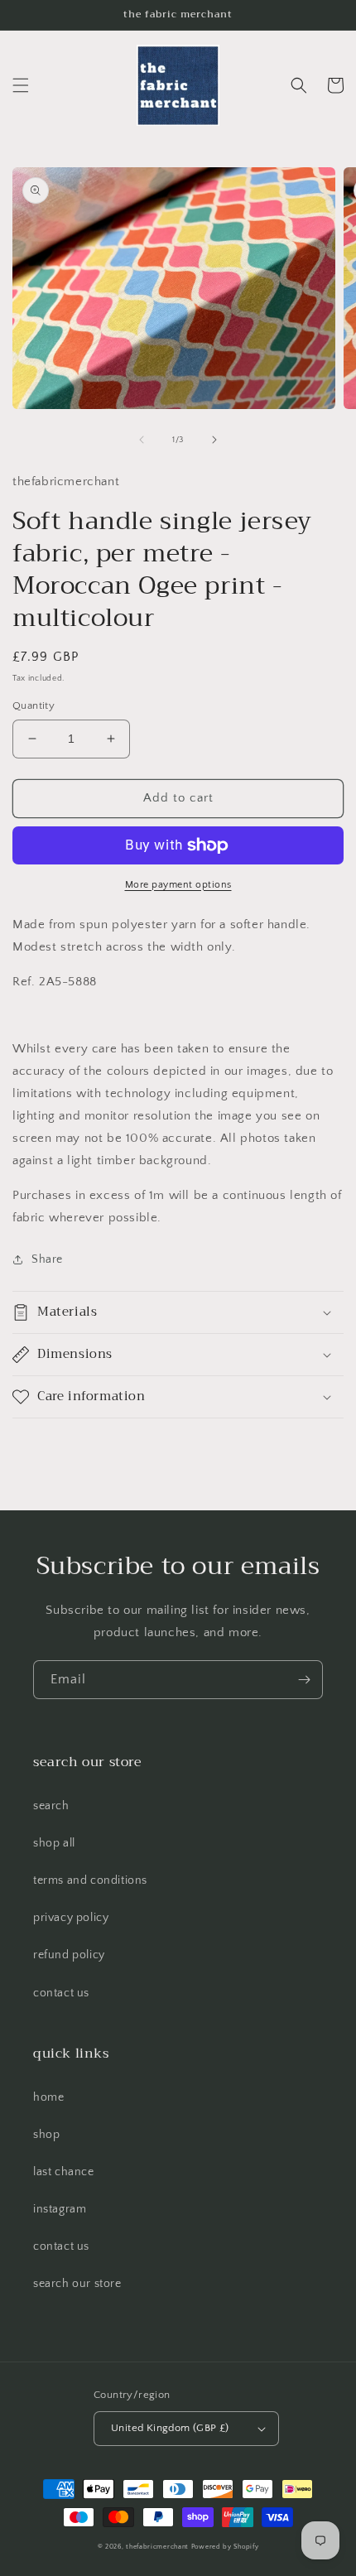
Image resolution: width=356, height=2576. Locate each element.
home (48, 2097)
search (51, 1806)
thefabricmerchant (157, 2547)
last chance (64, 2172)
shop (46, 2135)
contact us (61, 1993)
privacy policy (71, 1918)
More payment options (178, 885)
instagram (60, 2209)
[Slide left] (142, 440)
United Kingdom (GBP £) (170, 2428)
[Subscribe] (304, 1680)
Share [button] (47, 1259)
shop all (54, 1843)
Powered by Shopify (225, 2547)
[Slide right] (214, 440)
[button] (21, 85)
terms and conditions (90, 1880)
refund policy (69, 1955)
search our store (77, 2284)
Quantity (34, 705)
